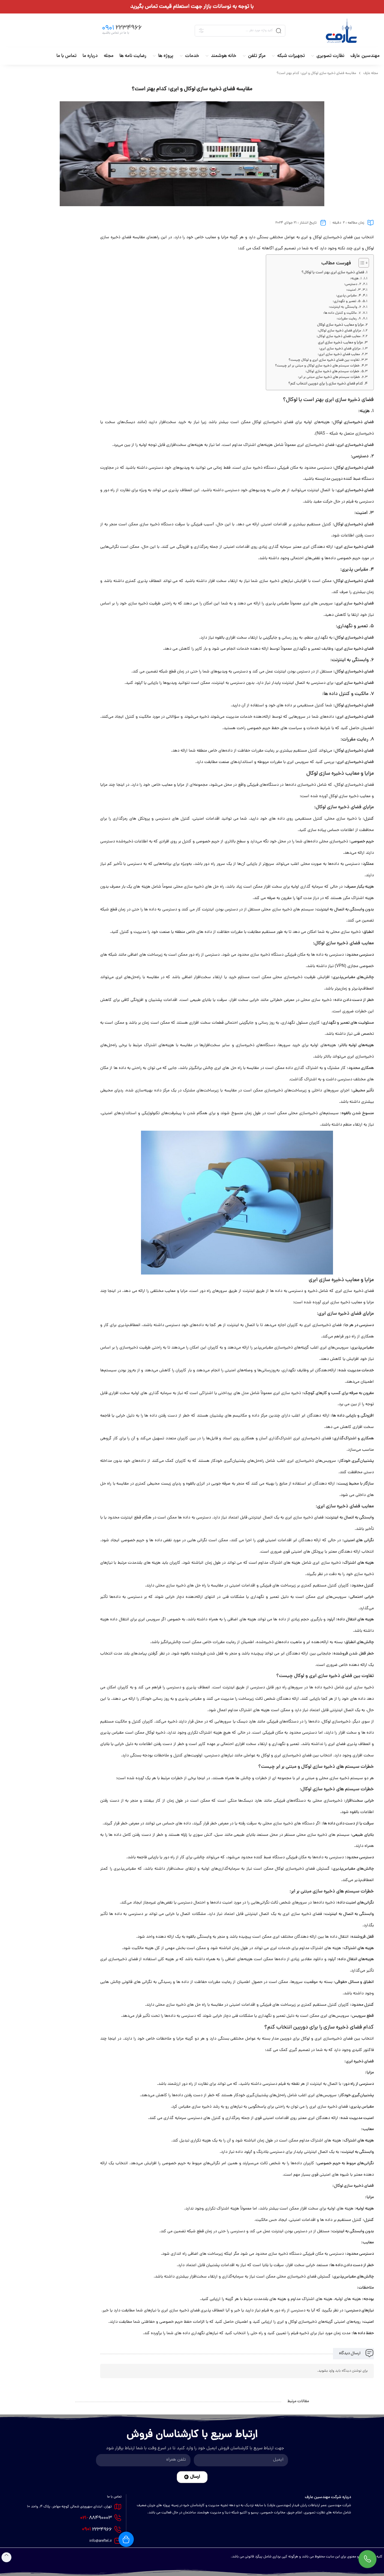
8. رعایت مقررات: (349, 319)
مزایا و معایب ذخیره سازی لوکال (340, 325)
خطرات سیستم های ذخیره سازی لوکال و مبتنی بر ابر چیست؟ (317, 366)
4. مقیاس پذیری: (348, 296)
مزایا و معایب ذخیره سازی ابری (340, 343)
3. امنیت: (353, 290)
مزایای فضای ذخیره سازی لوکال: (339, 331)
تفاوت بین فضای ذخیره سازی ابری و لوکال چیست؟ (324, 360)
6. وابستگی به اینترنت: (345, 307)
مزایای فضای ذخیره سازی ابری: (340, 349)
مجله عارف (371, 73)
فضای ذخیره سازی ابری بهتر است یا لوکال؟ (333, 273)
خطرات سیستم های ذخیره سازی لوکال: (332, 372)
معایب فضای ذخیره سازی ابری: (339, 355)
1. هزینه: (356, 279)
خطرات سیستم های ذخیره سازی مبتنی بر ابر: (329, 377)
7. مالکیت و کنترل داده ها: (342, 313)
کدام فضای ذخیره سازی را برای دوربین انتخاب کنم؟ (326, 384)
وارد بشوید (326, 2371)
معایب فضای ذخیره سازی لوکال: (339, 337)
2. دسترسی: (353, 284)
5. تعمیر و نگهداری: (347, 301)
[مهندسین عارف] (341, 31)
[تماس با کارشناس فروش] (367, 2559)
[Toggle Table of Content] (361, 263)
